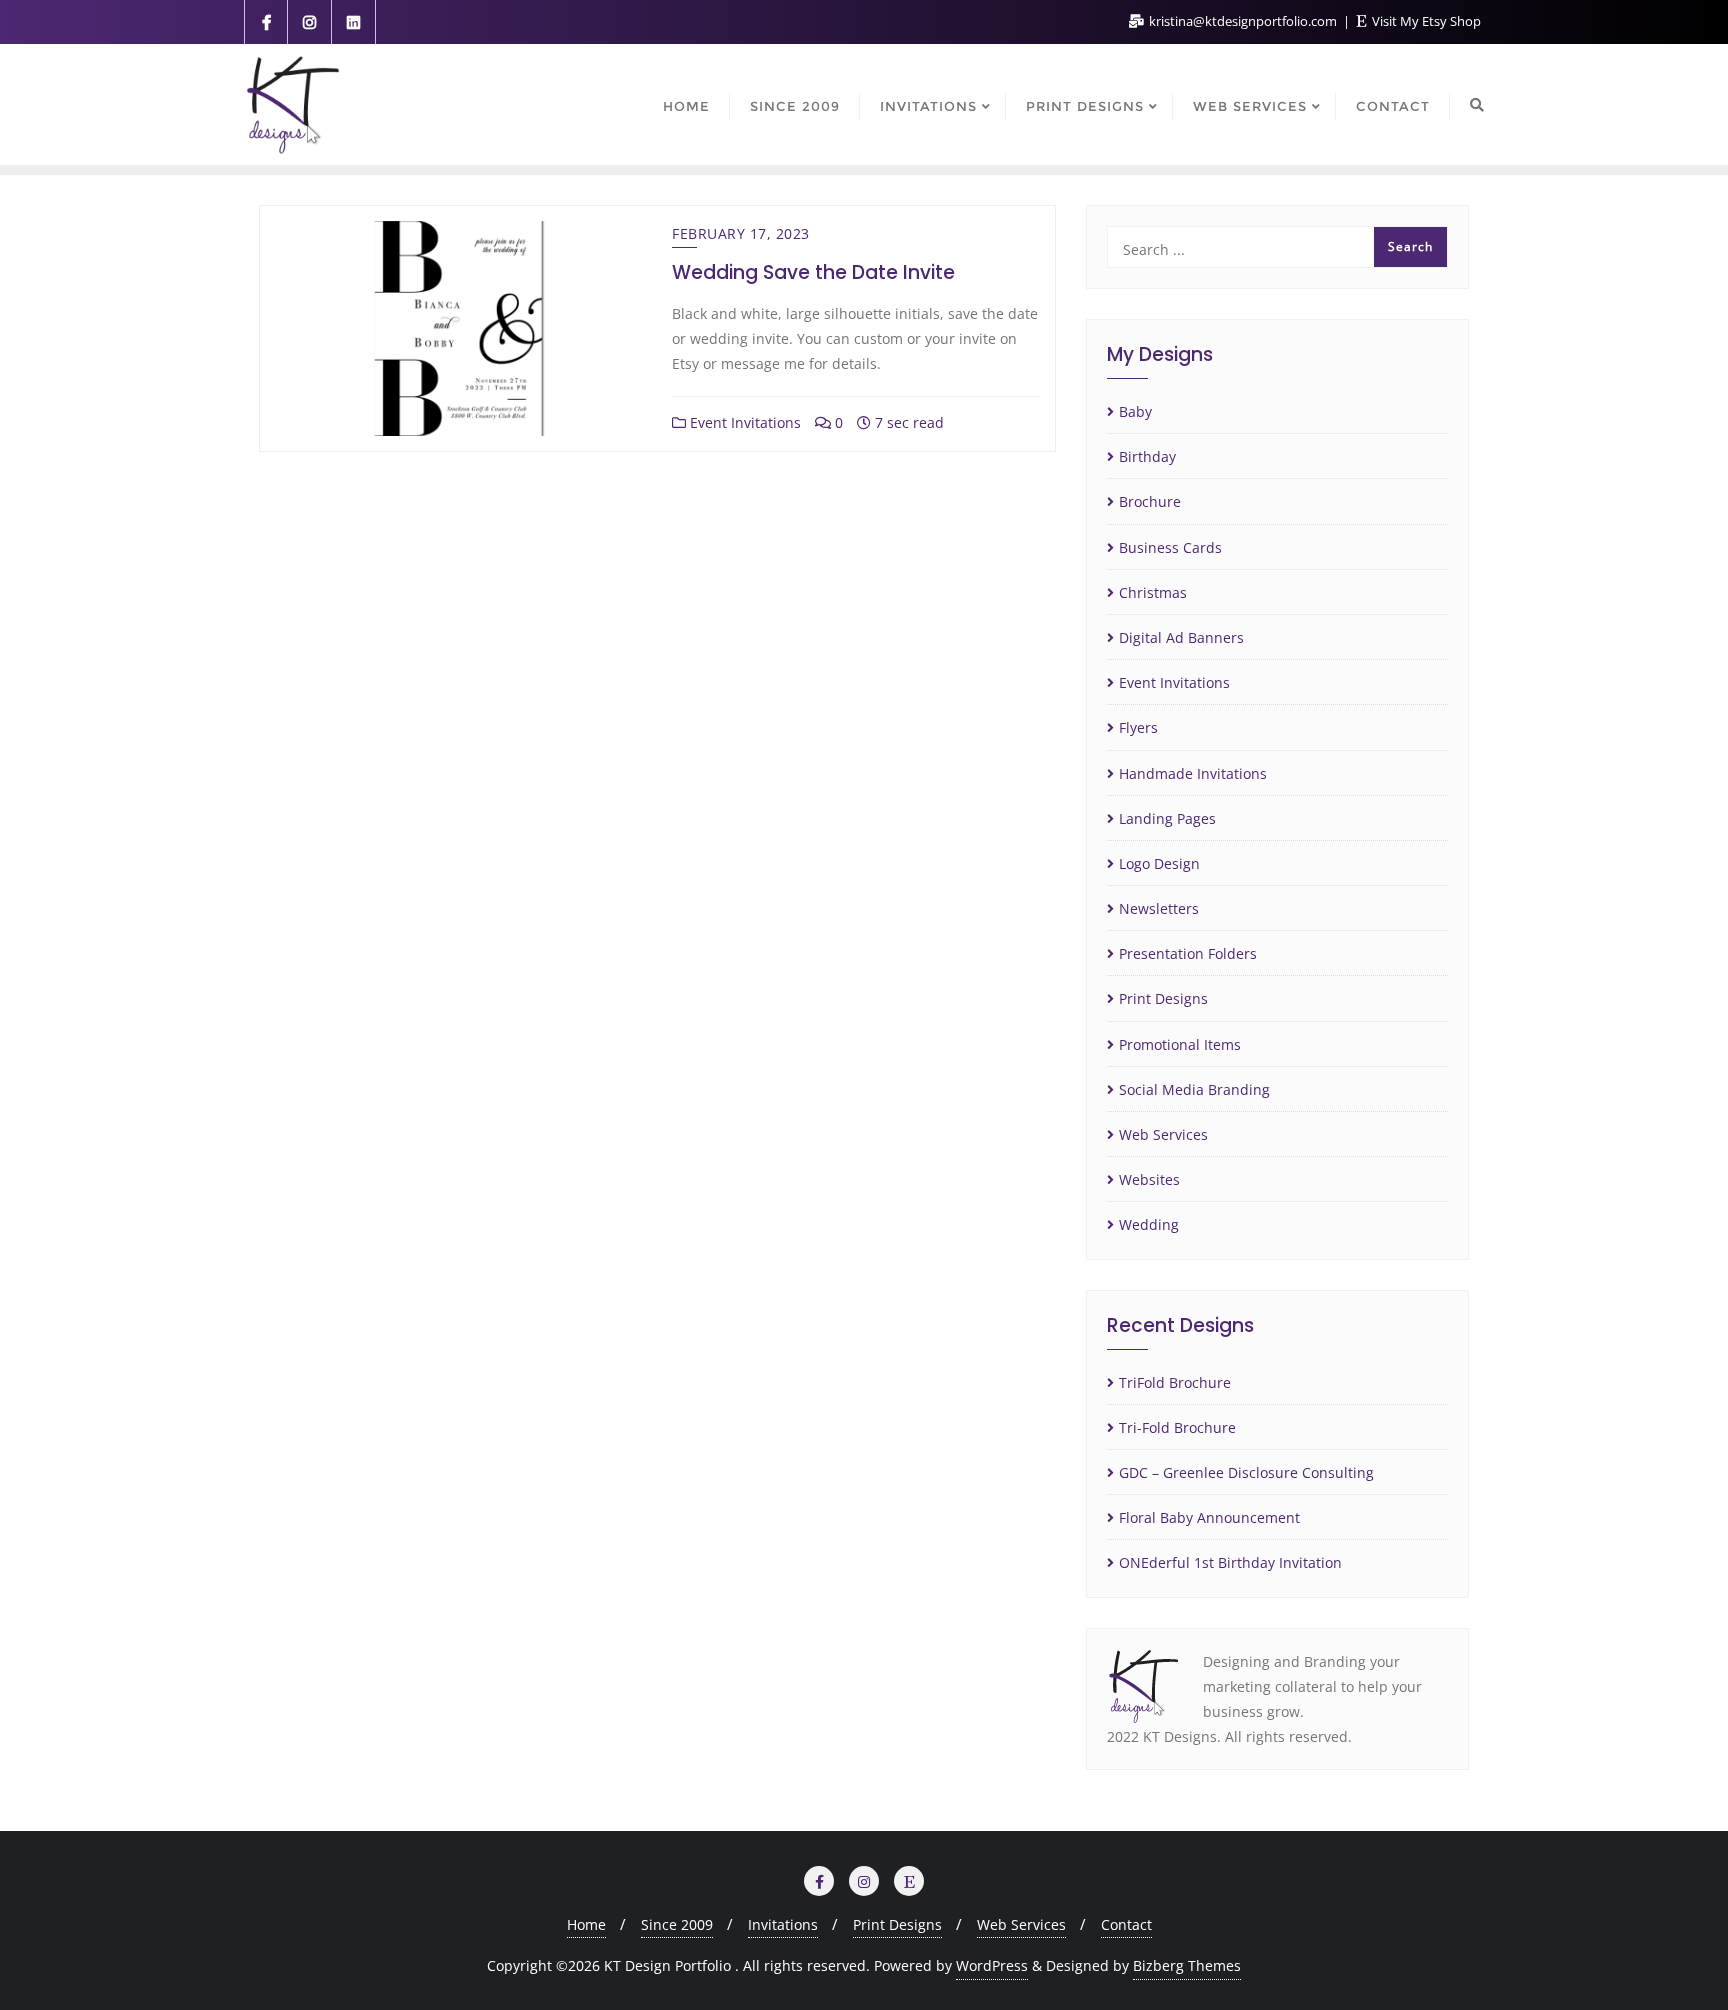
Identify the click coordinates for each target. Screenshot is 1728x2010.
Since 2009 (677, 1924)
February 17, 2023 (741, 233)
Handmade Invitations (1193, 773)
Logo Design (1159, 863)
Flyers (1138, 727)
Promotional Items (1180, 1044)
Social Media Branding (1194, 1089)
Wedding (1149, 1224)
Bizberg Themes (1187, 1965)
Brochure (1150, 501)
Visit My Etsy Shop (1425, 21)
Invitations (783, 1924)
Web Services (1163, 1134)
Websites (1149, 1179)
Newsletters (1159, 908)
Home (586, 1924)
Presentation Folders (1188, 953)
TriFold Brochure (1175, 1382)
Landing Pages (1167, 818)
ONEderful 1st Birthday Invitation (1230, 1562)
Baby (1135, 411)
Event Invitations (743, 422)
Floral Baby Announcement (1209, 1517)
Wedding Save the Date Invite (813, 272)
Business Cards (1170, 547)
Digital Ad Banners (1181, 637)
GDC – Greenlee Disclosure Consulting (1246, 1472)
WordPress (992, 1965)
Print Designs (1163, 998)
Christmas (1153, 592)
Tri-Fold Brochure (1177, 1427)
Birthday (1147, 456)
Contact (1126, 1924)
